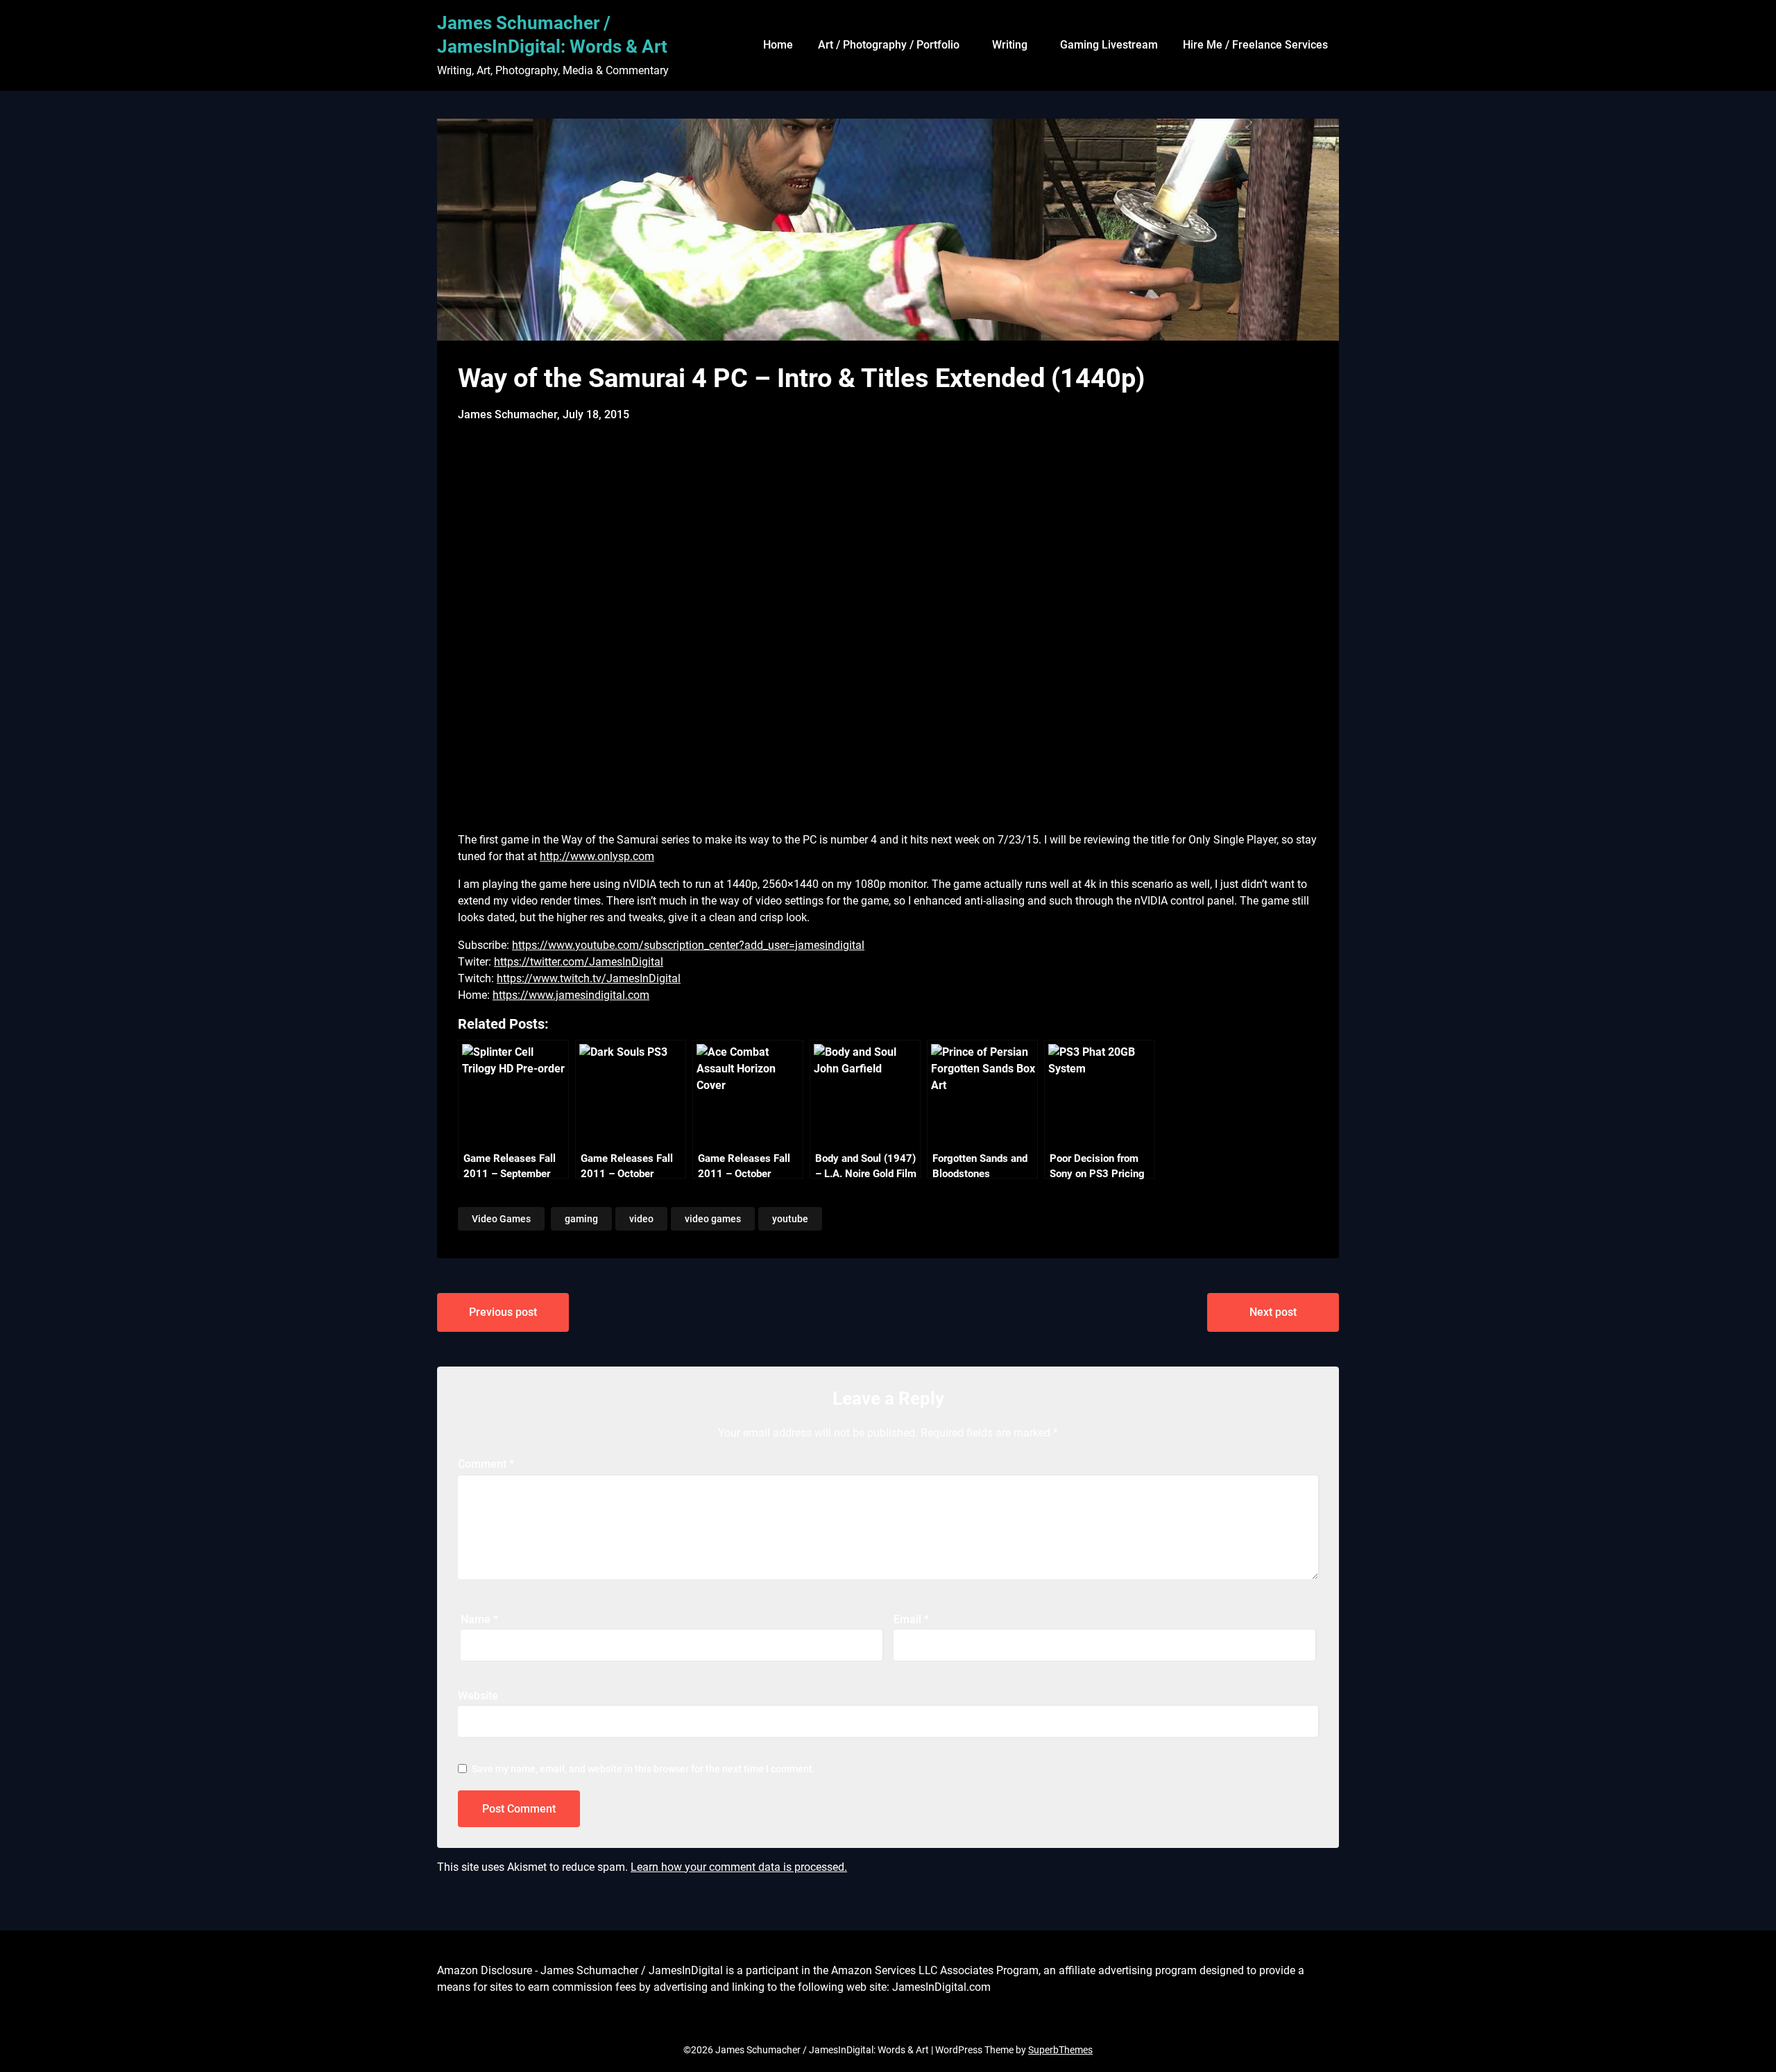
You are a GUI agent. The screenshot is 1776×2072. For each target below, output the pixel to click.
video (641, 1219)
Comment (486, 1464)
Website (478, 1696)
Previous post (503, 1312)
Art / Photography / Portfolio (889, 45)
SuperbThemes (1060, 2050)
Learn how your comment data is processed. (739, 1867)
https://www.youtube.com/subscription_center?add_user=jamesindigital (688, 945)
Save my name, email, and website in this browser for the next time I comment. (643, 1769)
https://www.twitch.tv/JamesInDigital (589, 978)
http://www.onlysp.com (597, 856)
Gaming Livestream (1109, 45)
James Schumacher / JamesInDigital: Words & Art (552, 35)
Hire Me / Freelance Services (1255, 45)
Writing (1010, 45)
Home (778, 45)
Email (911, 1619)
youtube (790, 1219)
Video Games (501, 1219)
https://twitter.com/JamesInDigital (579, 962)
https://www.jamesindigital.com (571, 995)
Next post (1273, 1312)
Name (479, 1619)
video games (713, 1219)
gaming (581, 1219)
